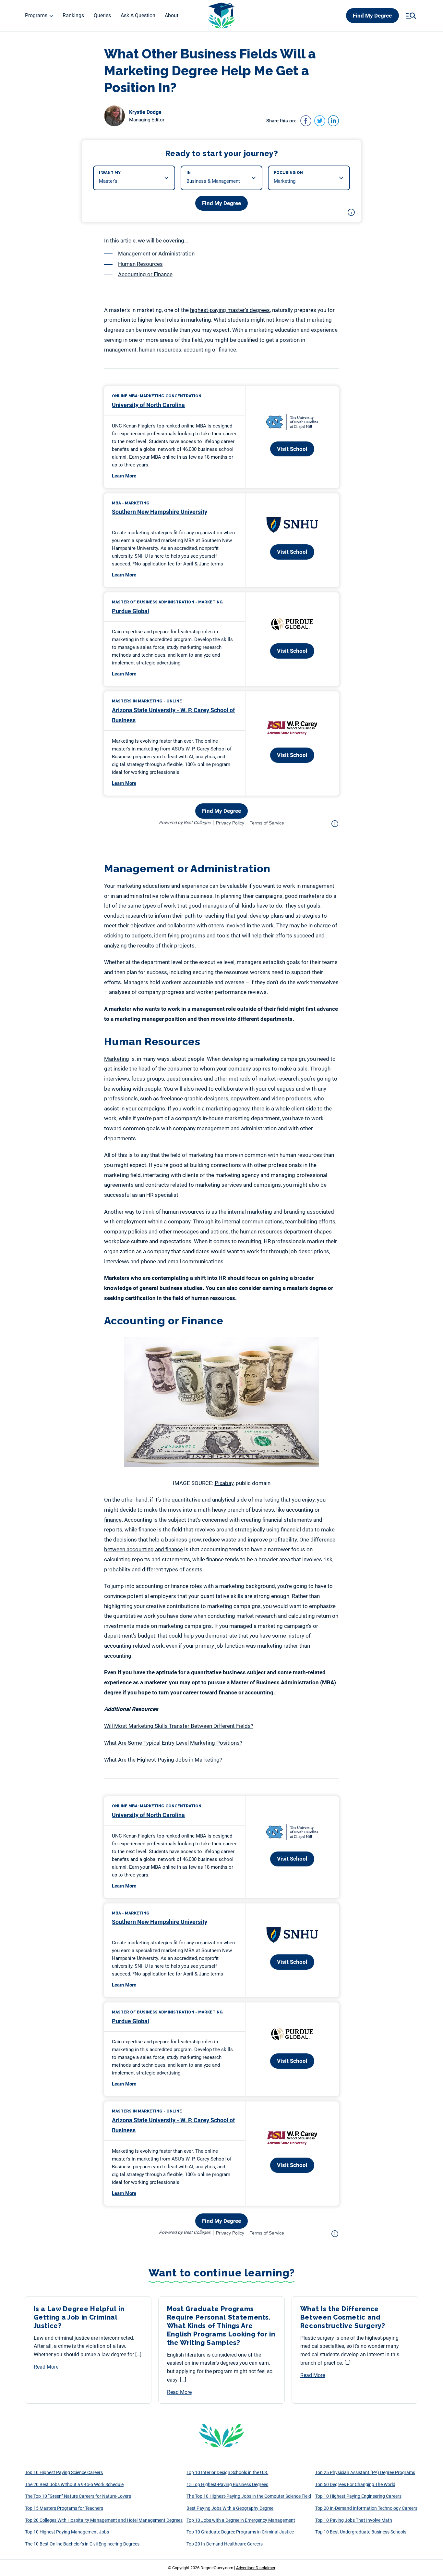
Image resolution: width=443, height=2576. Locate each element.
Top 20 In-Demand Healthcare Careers (225, 2544)
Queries (102, 15)
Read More (46, 2367)
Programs (36, 15)
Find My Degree (372, 16)
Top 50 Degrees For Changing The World (355, 2484)
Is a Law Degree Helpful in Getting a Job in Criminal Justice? (79, 2317)
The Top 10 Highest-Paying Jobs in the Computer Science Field (249, 2496)
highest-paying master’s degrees (230, 310)
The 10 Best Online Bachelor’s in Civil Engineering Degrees (82, 2544)
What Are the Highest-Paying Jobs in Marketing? (163, 1760)
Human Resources (140, 264)
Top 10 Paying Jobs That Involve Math (354, 2520)
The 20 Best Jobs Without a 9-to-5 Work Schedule (74, 2484)
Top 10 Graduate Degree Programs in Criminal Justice (240, 2532)
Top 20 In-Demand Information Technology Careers (366, 2508)
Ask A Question (138, 15)
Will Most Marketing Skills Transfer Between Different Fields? (179, 1726)
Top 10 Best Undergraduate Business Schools (361, 2532)
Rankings (73, 15)
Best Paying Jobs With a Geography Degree (230, 2508)
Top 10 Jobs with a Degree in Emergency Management (241, 2520)
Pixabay (224, 1483)
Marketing (117, 1059)
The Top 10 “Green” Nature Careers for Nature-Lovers (78, 2496)
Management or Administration (156, 254)
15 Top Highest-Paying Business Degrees (227, 2484)
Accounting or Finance (145, 274)
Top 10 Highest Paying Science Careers (64, 2472)
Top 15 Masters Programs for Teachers (64, 2508)
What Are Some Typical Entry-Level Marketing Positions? (173, 1743)
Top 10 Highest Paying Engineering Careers (358, 2496)
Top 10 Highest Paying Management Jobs (67, 2532)
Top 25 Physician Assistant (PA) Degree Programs (365, 2472)
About (172, 15)
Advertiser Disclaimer (256, 2568)
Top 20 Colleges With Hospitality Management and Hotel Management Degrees (104, 2520)
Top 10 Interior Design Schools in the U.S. (227, 2472)
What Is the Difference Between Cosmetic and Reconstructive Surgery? (343, 2317)
